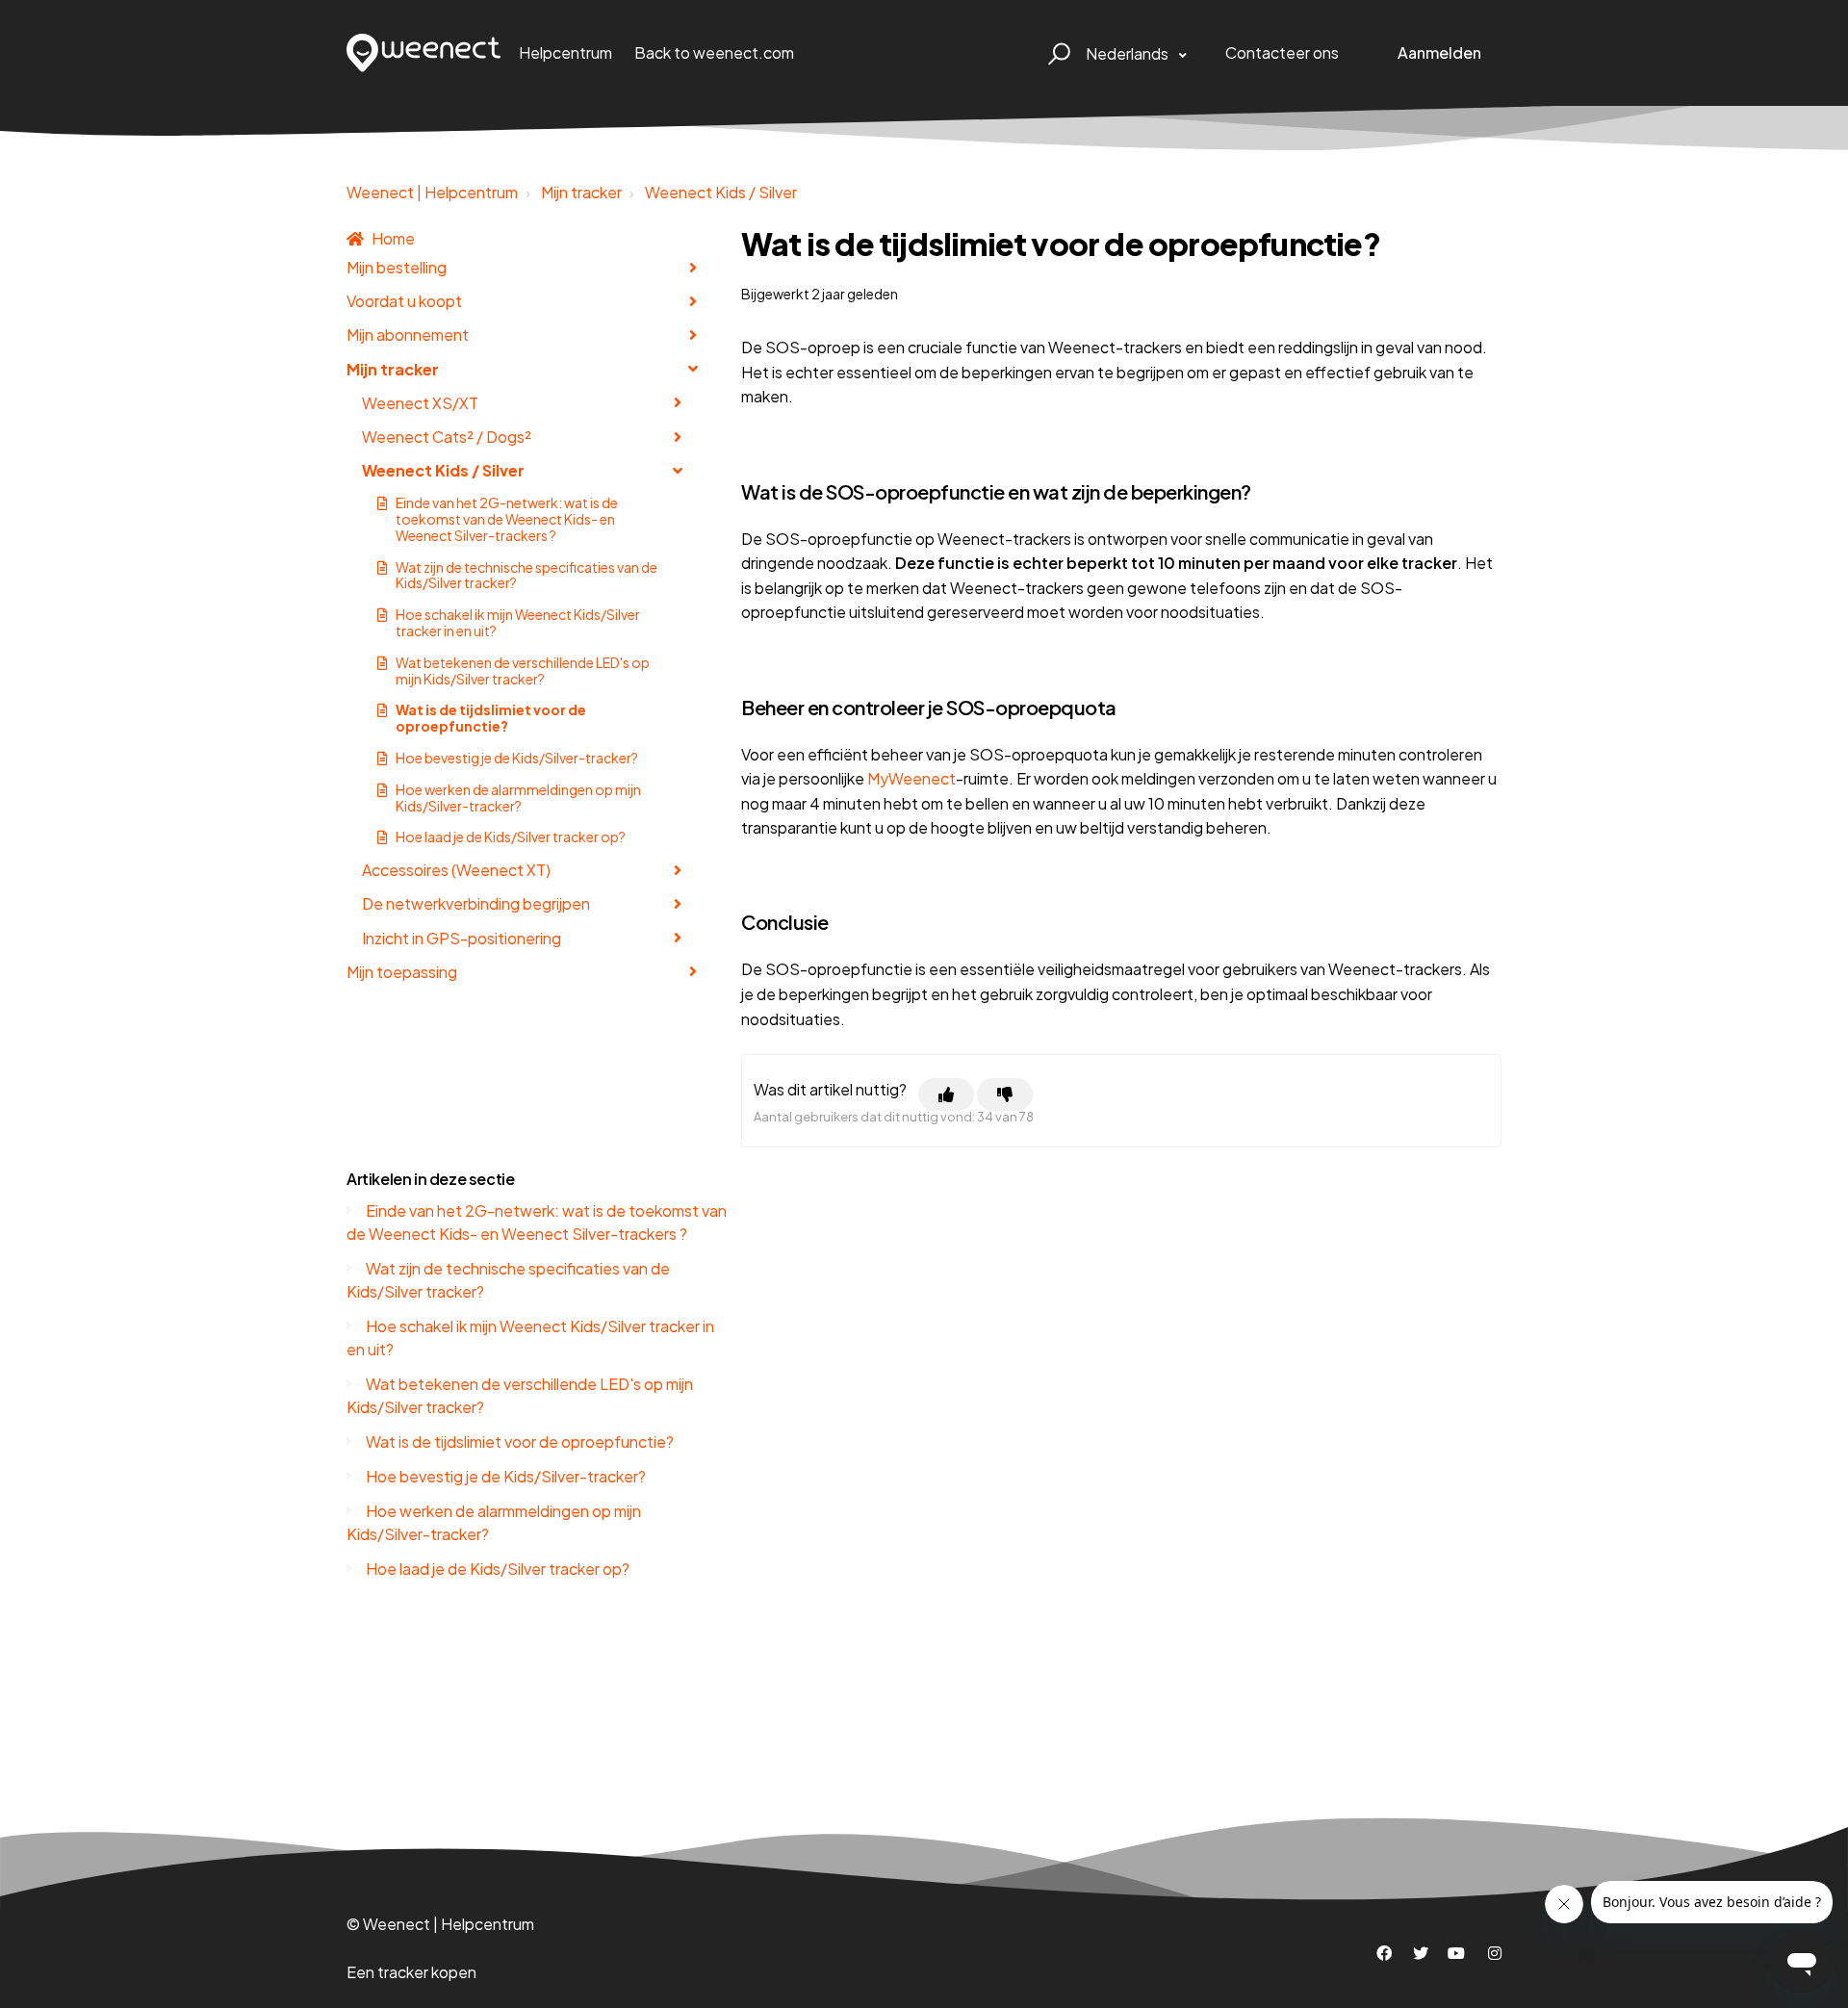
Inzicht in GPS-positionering (462, 938)
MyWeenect (911, 778)
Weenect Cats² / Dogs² (447, 437)
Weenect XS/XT (420, 403)
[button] (1056, 53)
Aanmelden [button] (1439, 52)
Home (393, 238)
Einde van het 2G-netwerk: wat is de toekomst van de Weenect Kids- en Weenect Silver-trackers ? (507, 519)
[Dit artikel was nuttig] (946, 1094)
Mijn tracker (581, 192)
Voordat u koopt (404, 301)
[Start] (424, 53)
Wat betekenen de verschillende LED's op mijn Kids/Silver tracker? (523, 670)
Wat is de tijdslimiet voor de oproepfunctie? (491, 718)
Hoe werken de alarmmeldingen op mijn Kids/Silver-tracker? (518, 798)
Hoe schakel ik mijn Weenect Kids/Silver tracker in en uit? (518, 622)
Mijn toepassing (402, 972)
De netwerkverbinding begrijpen (476, 903)
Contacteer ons (1282, 52)
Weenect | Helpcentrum (432, 192)
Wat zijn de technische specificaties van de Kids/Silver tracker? (526, 575)
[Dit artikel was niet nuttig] (1005, 1094)
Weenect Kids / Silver (721, 192)
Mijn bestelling (397, 267)
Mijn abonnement (408, 335)
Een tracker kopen (411, 1972)
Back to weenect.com (714, 52)
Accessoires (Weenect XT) (456, 870)
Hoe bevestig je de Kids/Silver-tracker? (517, 758)
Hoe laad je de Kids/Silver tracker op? (511, 837)
